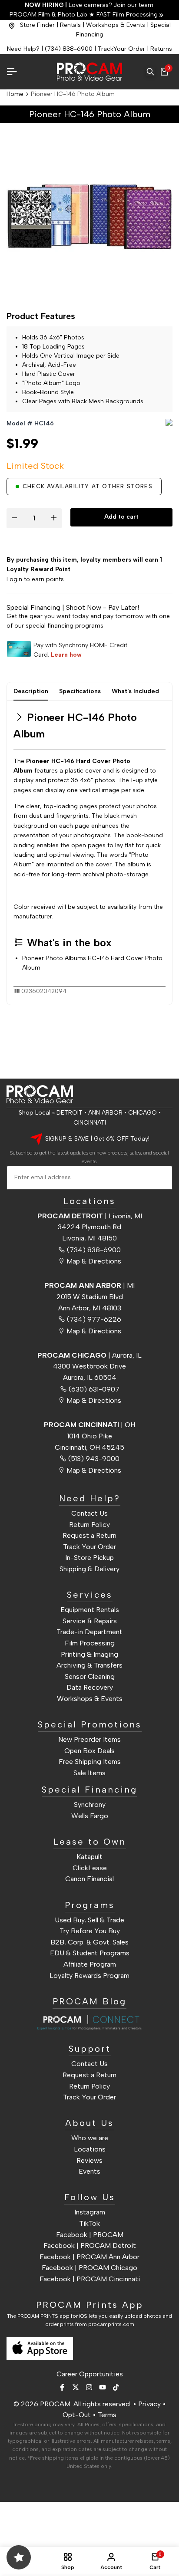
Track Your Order (89, 1547)
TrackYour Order (121, 49)
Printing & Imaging (89, 1654)
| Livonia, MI (90, 1216)
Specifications (80, 691)
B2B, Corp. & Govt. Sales (89, 1942)
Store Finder (37, 25)
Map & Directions (94, 1261)
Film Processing (90, 1643)
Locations (90, 2149)
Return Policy (89, 1525)
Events (89, 2171)
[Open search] (150, 72)
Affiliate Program (90, 1964)
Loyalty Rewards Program (89, 1976)
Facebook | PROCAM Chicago (89, 2268)
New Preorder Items (89, 1739)
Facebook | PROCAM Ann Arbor (89, 2257)
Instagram (90, 2212)
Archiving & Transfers (89, 1665)
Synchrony (90, 1805)
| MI (89, 1285)
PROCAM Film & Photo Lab (49, 15)
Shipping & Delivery (89, 1569)
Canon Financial (89, 1879)
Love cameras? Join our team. (90, 5)
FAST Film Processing (126, 15)
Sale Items (89, 1773)
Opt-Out (77, 2415)
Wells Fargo (90, 1816)
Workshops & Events (116, 25)
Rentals (70, 25)
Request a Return (89, 1535)
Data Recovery (90, 1687)
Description (31, 691)
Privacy (149, 2404)
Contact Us (89, 1513)
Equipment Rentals (90, 1610)
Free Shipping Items (90, 1762)
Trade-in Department (89, 1632)
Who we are (90, 2138)
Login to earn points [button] (35, 579)
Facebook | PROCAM (90, 2235)
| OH (89, 1425)
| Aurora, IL (89, 1355)
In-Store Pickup (89, 1558)
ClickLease (90, 1868)
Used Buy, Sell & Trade (89, 1920)
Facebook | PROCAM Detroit (90, 2245)
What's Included (135, 691)
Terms (107, 2415)
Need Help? (23, 49)
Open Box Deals (89, 1751)
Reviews (89, 2160)
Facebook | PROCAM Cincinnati (90, 2279)
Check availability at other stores (88, 486)
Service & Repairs (90, 1621)
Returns (161, 49)
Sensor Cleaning (90, 1676)
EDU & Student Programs (90, 1953)
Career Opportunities (90, 2374)
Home (15, 94)
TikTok (89, 2223)
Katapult (89, 1857)
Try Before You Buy (90, 1931)
